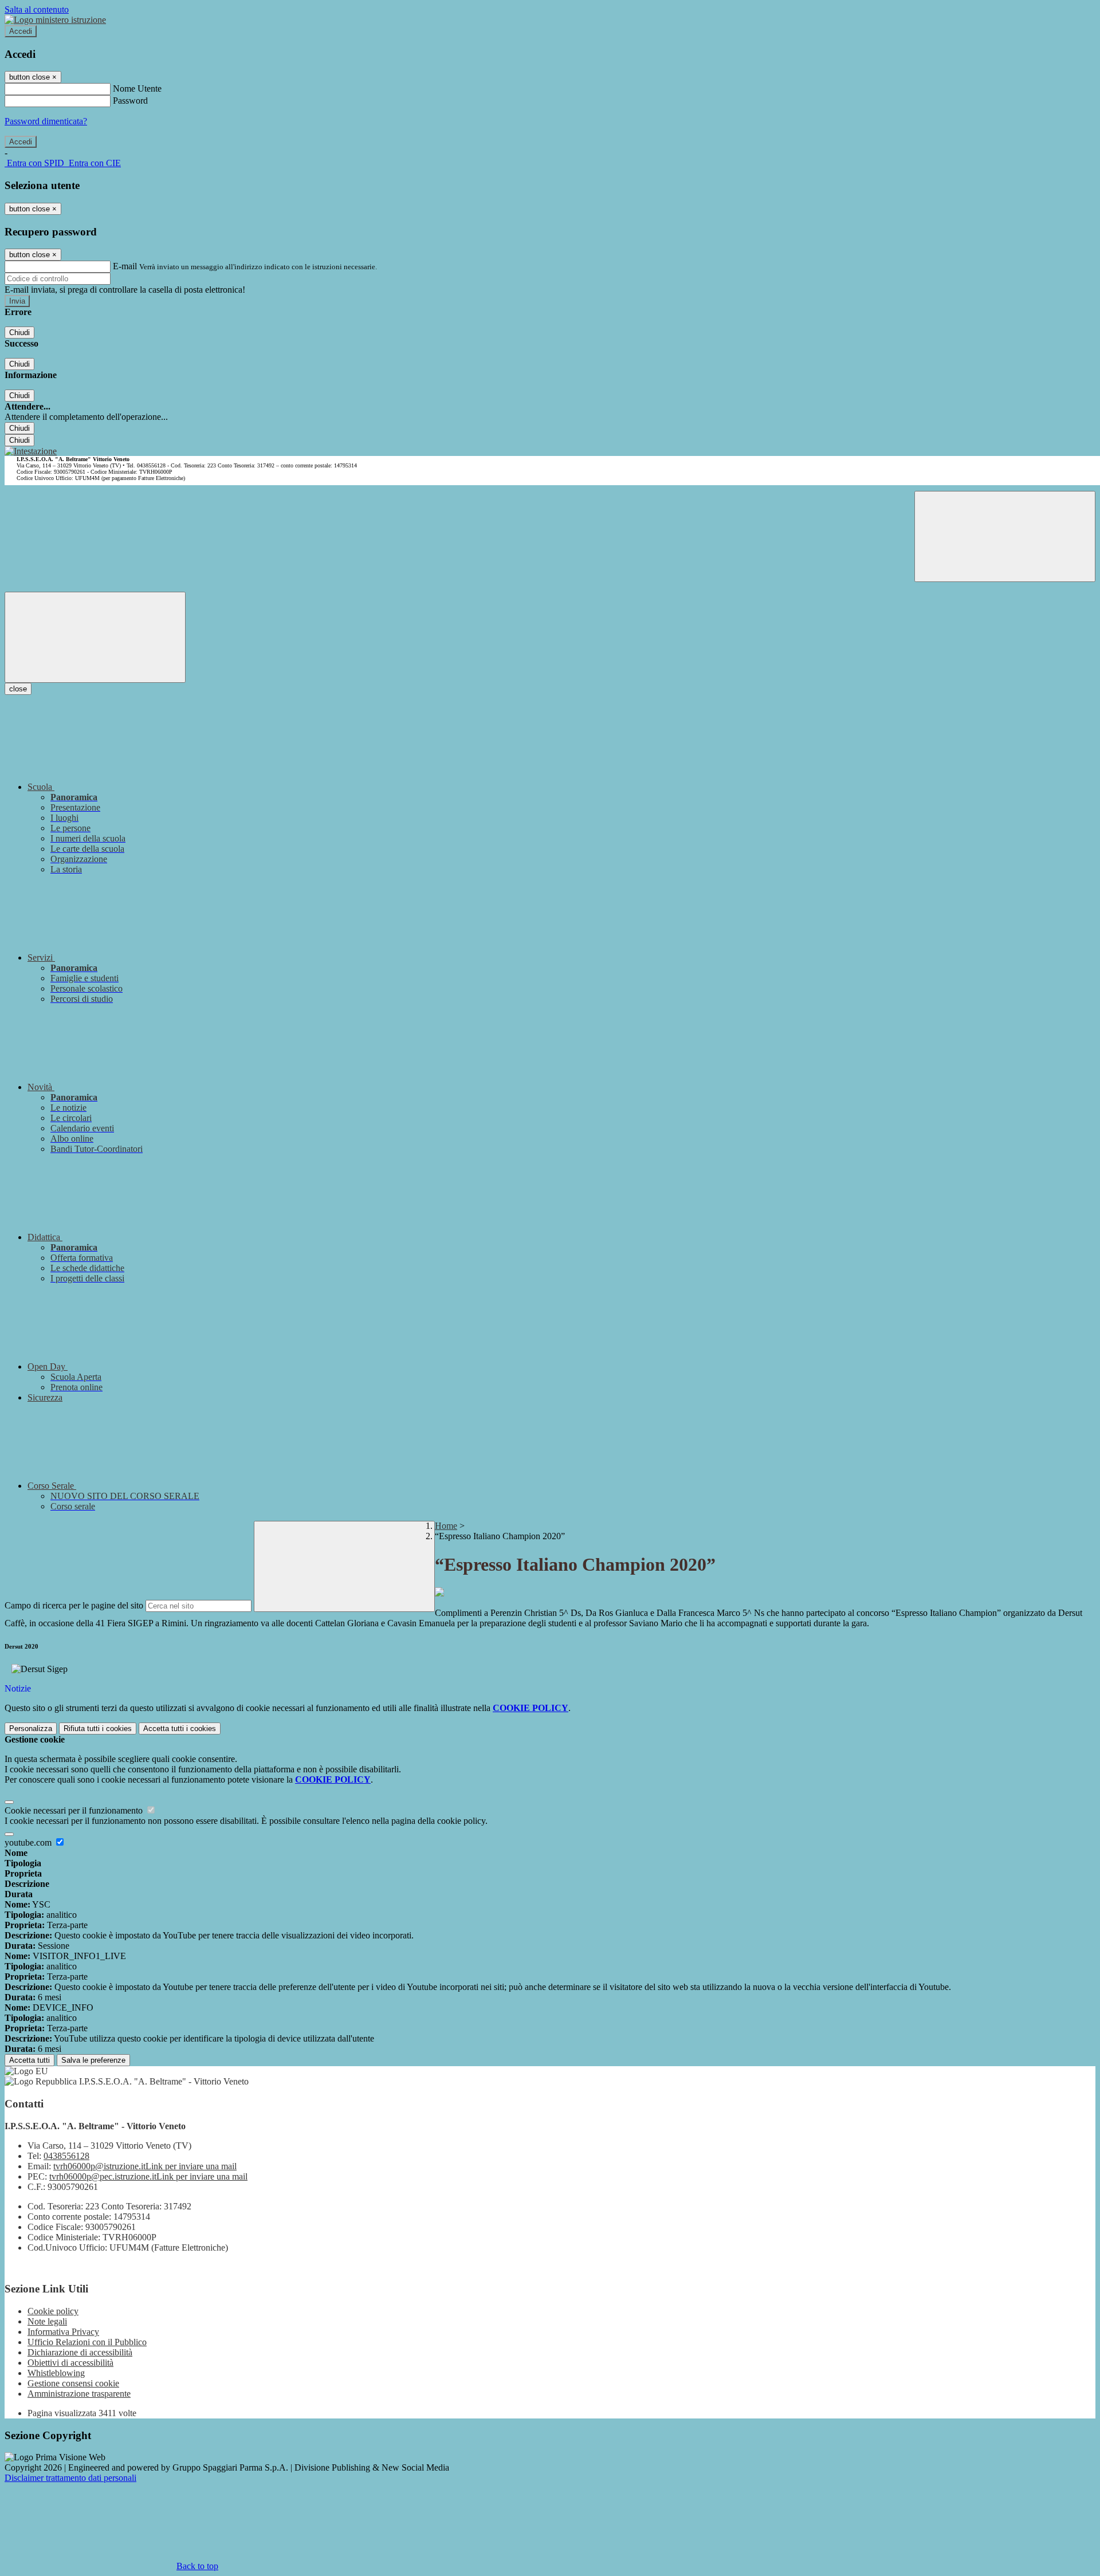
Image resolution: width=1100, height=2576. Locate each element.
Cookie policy (53, 2311)
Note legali (47, 2321)
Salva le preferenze (93, 2060)
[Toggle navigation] (95, 637)
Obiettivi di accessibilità (70, 2363)
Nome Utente (137, 89)
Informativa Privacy (63, 2332)
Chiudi (19, 333)
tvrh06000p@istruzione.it (145, 2166)
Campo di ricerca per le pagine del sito (74, 1605)
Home (446, 1526)
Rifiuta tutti (98, 1729)
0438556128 (66, 2156)
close (18, 689)
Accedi (21, 31)
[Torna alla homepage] (31, 451)
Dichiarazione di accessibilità (80, 2352)
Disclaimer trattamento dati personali (70, 2478)
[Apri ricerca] (1005, 536)
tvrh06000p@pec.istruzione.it (148, 2176)
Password (130, 101)
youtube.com (29, 1842)
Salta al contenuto (37, 9)
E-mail (125, 266)
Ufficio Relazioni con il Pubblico (87, 2342)
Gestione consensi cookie (73, 2383)
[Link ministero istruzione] (55, 20)
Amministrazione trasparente (79, 2394)
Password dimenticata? (46, 121)
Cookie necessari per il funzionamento (75, 1810)
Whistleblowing (56, 2373)
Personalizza (31, 1729)
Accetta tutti (180, 1729)
